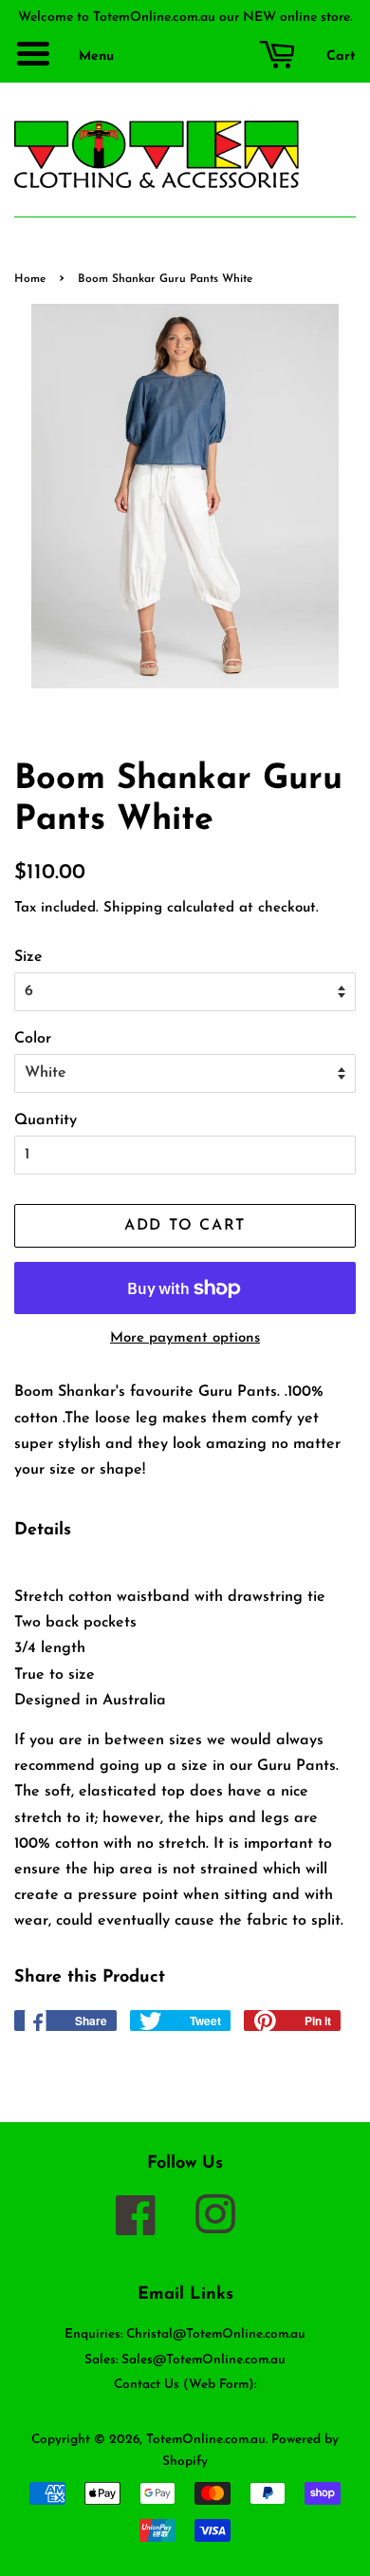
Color (33, 1039)
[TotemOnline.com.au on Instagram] (225, 2228)
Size (28, 957)
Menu (94, 56)
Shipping (133, 908)
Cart (339, 56)
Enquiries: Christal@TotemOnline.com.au (185, 2334)
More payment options (185, 1338)
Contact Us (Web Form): (185, 2385)
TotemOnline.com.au (206, 2440)
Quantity (46, 1120)
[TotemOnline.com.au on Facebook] (145, 2228)
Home (30, 279)
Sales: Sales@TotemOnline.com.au (185, 2360)
